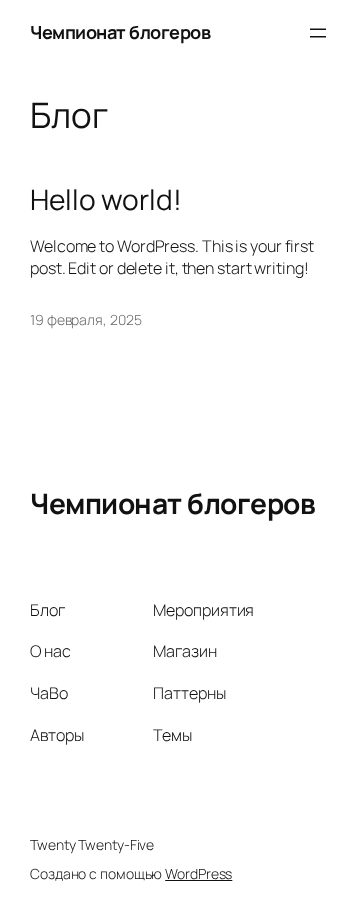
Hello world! (106, 200)
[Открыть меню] (318, 33)
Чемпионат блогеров (120, 32)
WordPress (198, 873)
